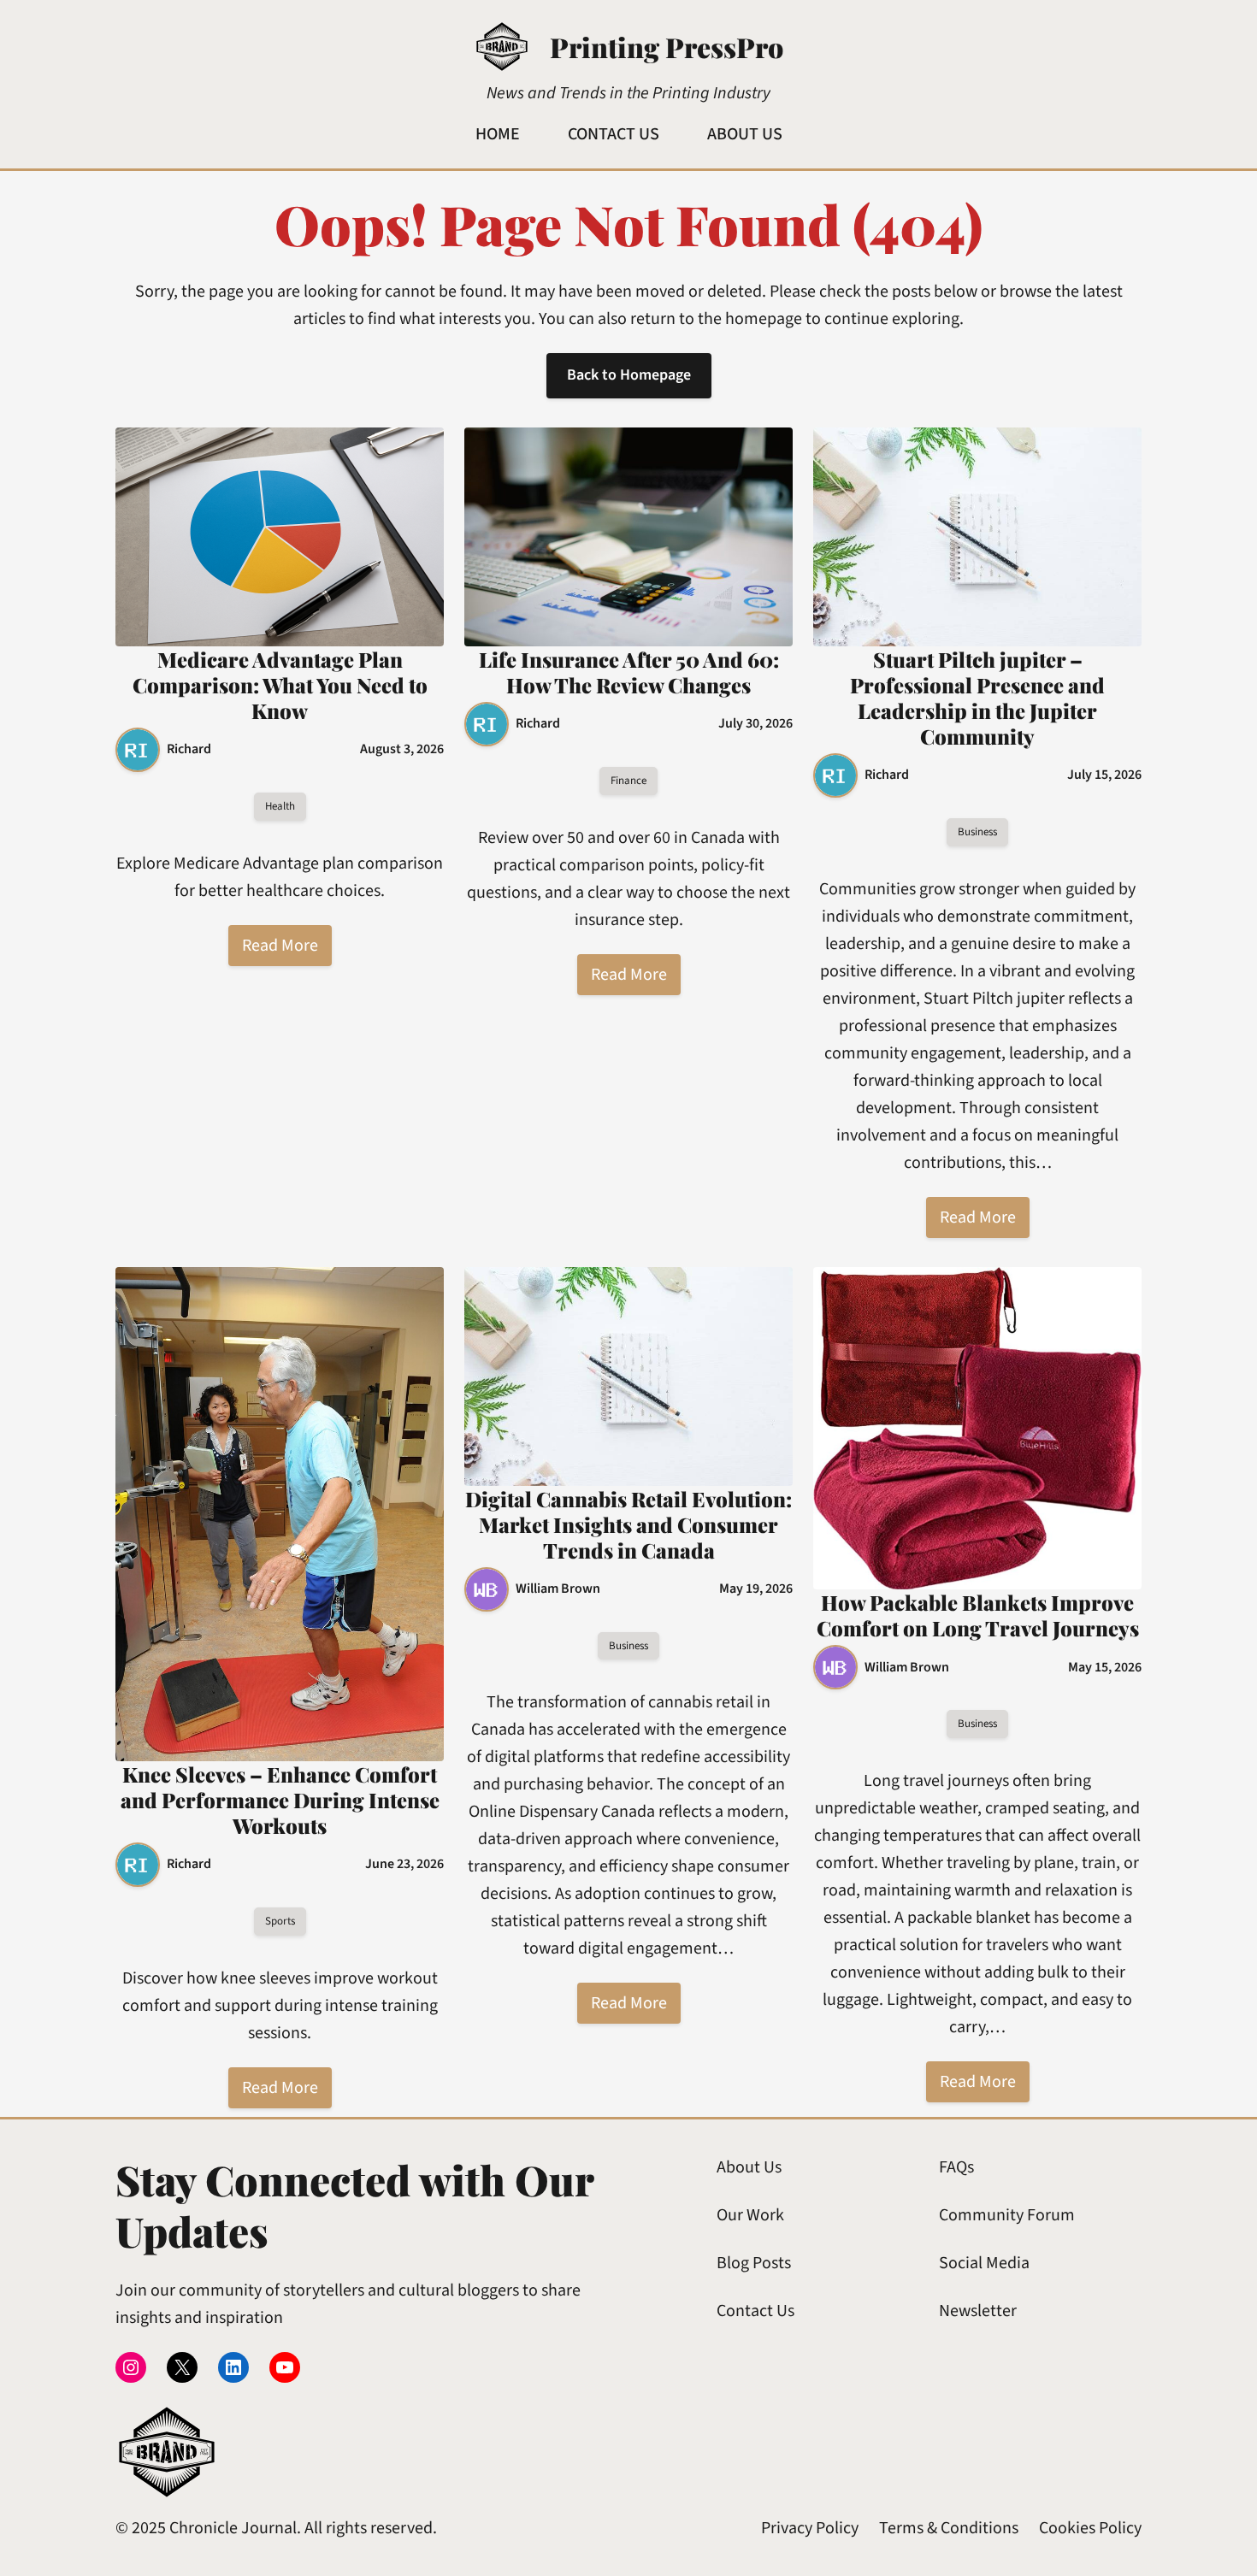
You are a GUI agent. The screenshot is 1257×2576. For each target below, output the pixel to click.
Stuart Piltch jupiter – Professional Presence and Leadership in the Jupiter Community (977, 698)
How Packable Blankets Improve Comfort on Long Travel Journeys (978, 1615)
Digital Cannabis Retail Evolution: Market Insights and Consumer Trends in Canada (628, 1524)
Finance (628, 781)
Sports (280, 1921)
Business (977, 832)
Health (280, 806)
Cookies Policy (1090, 2528)
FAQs (956, 2167)
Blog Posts (754, 2263)
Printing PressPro (667, 47)
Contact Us (755, 2311)
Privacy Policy (810, 2528)
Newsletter (978, 2311)
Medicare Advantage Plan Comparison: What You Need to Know (280, 685)
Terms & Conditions (949, 2528)
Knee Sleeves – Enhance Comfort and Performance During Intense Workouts (280, 1800)
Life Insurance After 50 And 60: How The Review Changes (629, 672)
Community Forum (1007, 2215)
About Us (749, 2167)
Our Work (750, 2215)
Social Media (984, 2263)
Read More (280, 946)
